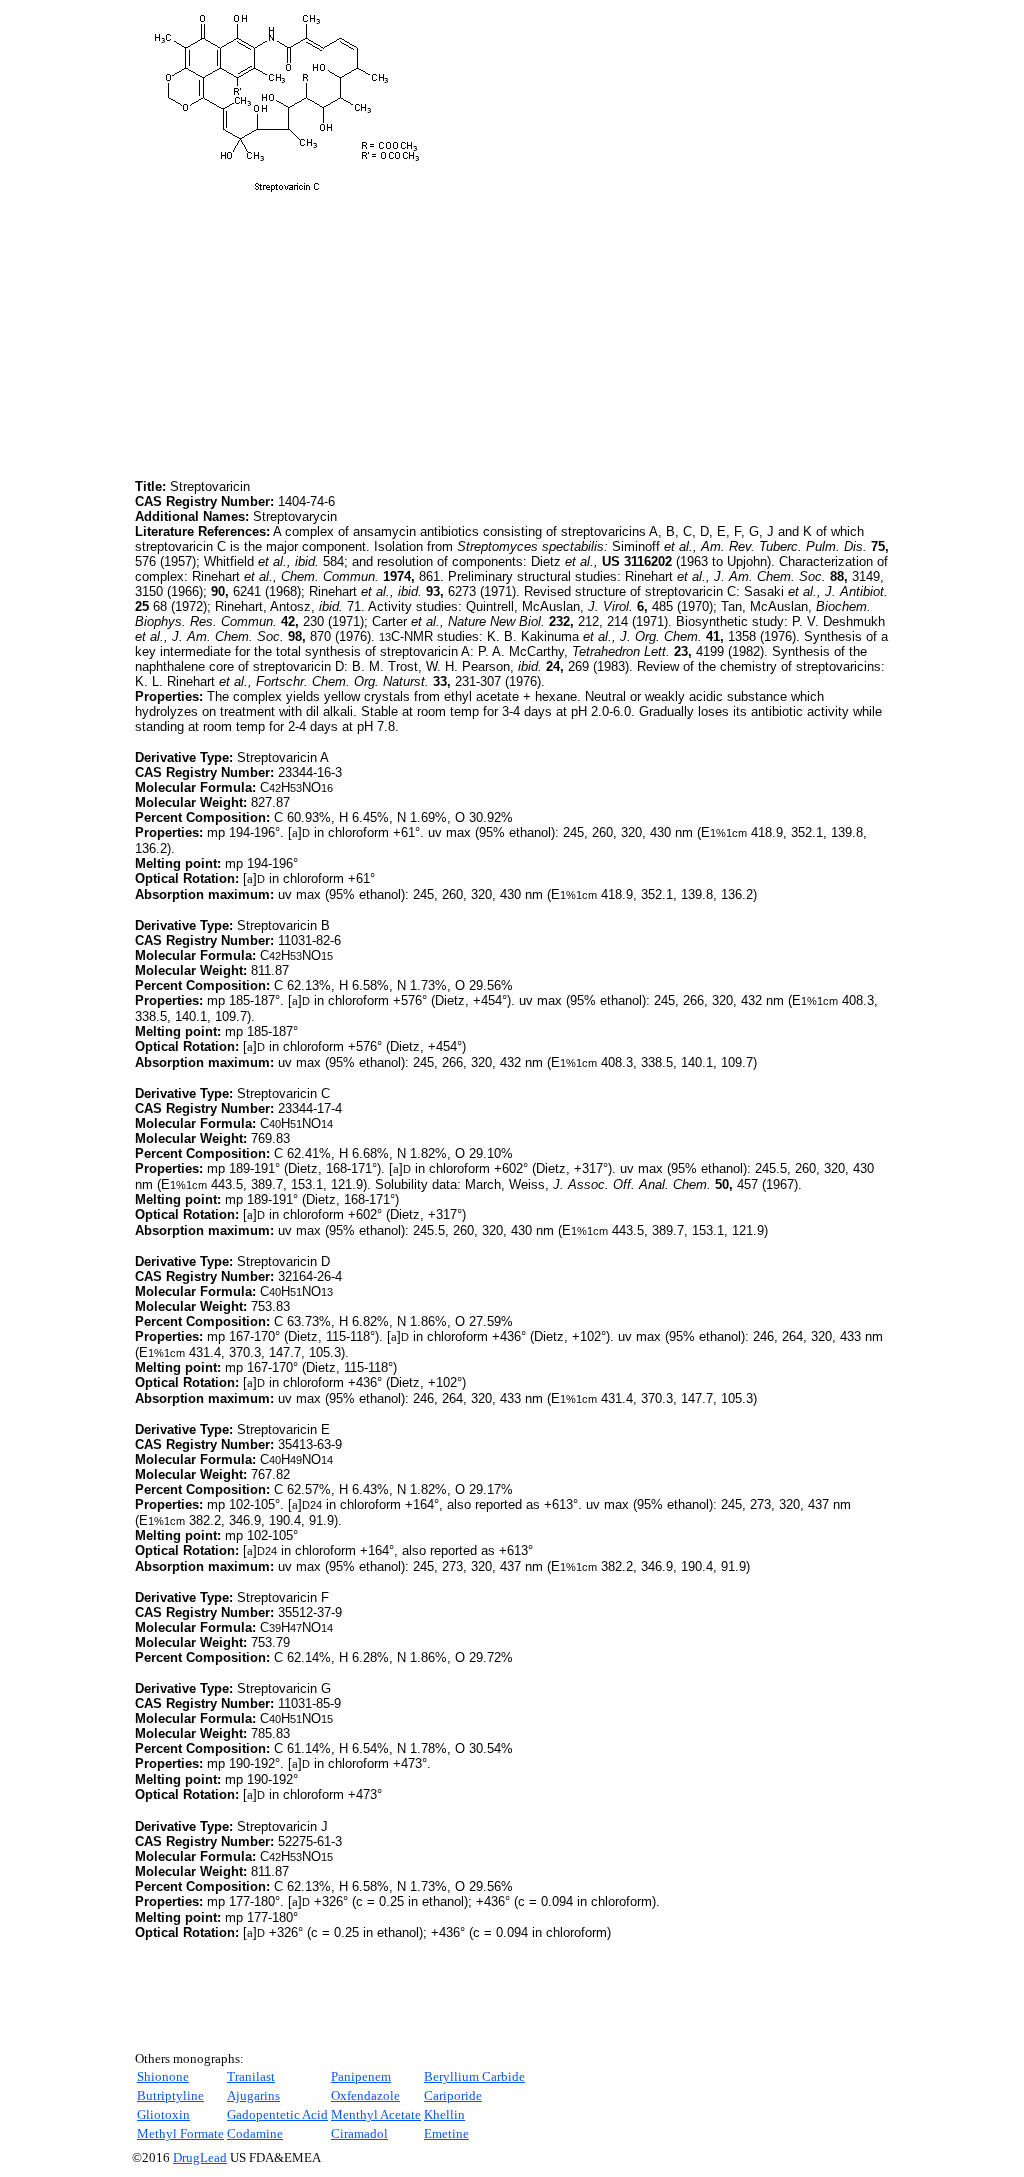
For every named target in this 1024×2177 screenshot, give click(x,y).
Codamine (255, 2133)
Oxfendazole (365, 2095)
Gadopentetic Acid (277, 2114)
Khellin (444, 2114)
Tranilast (251, 2076)
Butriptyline (170, 2095)
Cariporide (453, 2095)
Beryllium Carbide (474, 2076)
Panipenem (361, 2076)
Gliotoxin (163, 2114)
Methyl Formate (180, 2133)
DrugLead (200, 2157)
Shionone (163, 2076)
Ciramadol (359, 2133)
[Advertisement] (303, 335)
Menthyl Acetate (376, 2114)
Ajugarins (253, 2095)
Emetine (446, 2133)
